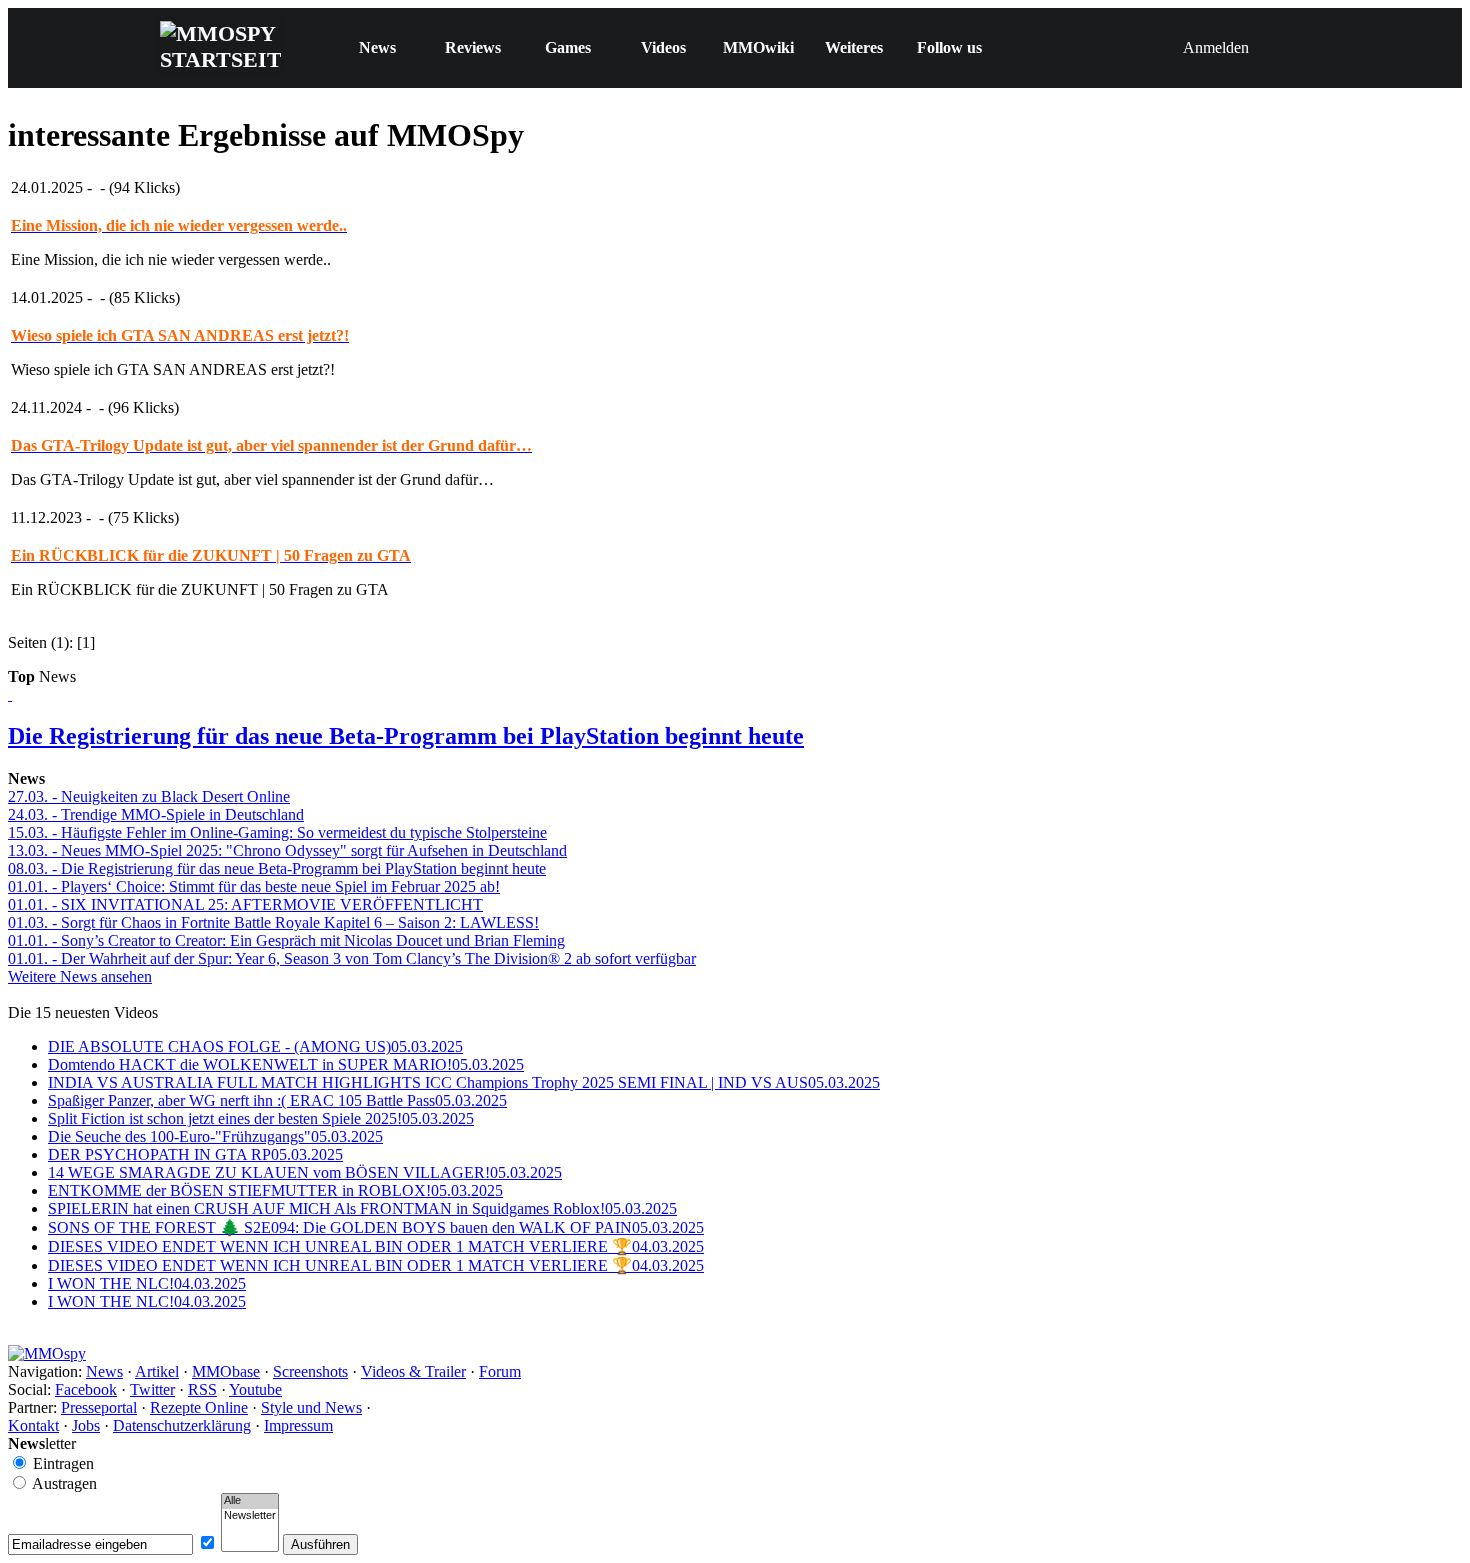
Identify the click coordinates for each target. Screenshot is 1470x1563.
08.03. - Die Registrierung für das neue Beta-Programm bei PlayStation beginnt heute (277, 868)
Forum (500, 1371)
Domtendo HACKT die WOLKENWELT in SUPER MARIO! (286, 1064)
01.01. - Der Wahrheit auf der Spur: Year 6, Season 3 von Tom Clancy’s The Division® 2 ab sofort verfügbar (352, 958)
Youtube (255, 1389)
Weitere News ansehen (80, 976)
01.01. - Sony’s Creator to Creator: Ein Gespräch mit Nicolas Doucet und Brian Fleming (286, 940)
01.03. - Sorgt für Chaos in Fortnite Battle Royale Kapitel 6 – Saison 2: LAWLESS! (273, 922)
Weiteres (854, 47)
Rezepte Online (199, 1407)
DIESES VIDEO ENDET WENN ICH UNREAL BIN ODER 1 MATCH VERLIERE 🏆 (376, 1246)
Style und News (311, 1407)
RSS (202, 1389)
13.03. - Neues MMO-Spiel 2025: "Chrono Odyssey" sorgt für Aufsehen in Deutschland (287, 850)
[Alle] (250, 1501)
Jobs (86, 1425)
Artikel (157, 1371)
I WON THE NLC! (147, 1283)
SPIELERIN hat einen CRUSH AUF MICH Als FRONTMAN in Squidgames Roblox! (362, 1208)
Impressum (298, 1425)
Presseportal (99, 1407)
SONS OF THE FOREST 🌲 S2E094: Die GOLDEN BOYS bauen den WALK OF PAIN (376, 1227)
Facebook (86, 1389)
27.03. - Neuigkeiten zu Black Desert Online (149, 796)
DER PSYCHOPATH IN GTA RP (195, 1154)
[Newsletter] (250, 1516)
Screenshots (310, 1371)
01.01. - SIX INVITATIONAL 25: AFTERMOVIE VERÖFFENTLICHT (245, 904)
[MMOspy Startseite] (47, 1353)
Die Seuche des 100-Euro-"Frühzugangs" (215, 1136)
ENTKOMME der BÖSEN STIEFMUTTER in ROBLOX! (275, 1190)
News (377, 47)
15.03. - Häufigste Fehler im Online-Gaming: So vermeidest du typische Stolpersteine (277, 832)
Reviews (473, 47)
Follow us (949, 47)
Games (568, 47)
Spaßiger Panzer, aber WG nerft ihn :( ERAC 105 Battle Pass (277, 1100)
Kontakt (33, 1425)
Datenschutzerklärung (182, 1425)
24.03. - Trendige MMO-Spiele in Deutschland (156, 814)
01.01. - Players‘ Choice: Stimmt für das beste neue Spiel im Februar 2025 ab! (254, 886)
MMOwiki (758, 47)
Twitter (152, 1389)
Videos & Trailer (413, 1371)
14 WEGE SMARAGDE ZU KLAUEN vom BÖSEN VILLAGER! (305, 1172)
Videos (663, 47)
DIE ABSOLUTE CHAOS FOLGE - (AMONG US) (255, 1046)
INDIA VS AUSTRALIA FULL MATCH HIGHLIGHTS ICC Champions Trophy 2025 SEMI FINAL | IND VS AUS (464, 1082)
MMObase (226, 1371)
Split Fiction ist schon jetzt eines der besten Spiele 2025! (261, 1118)
